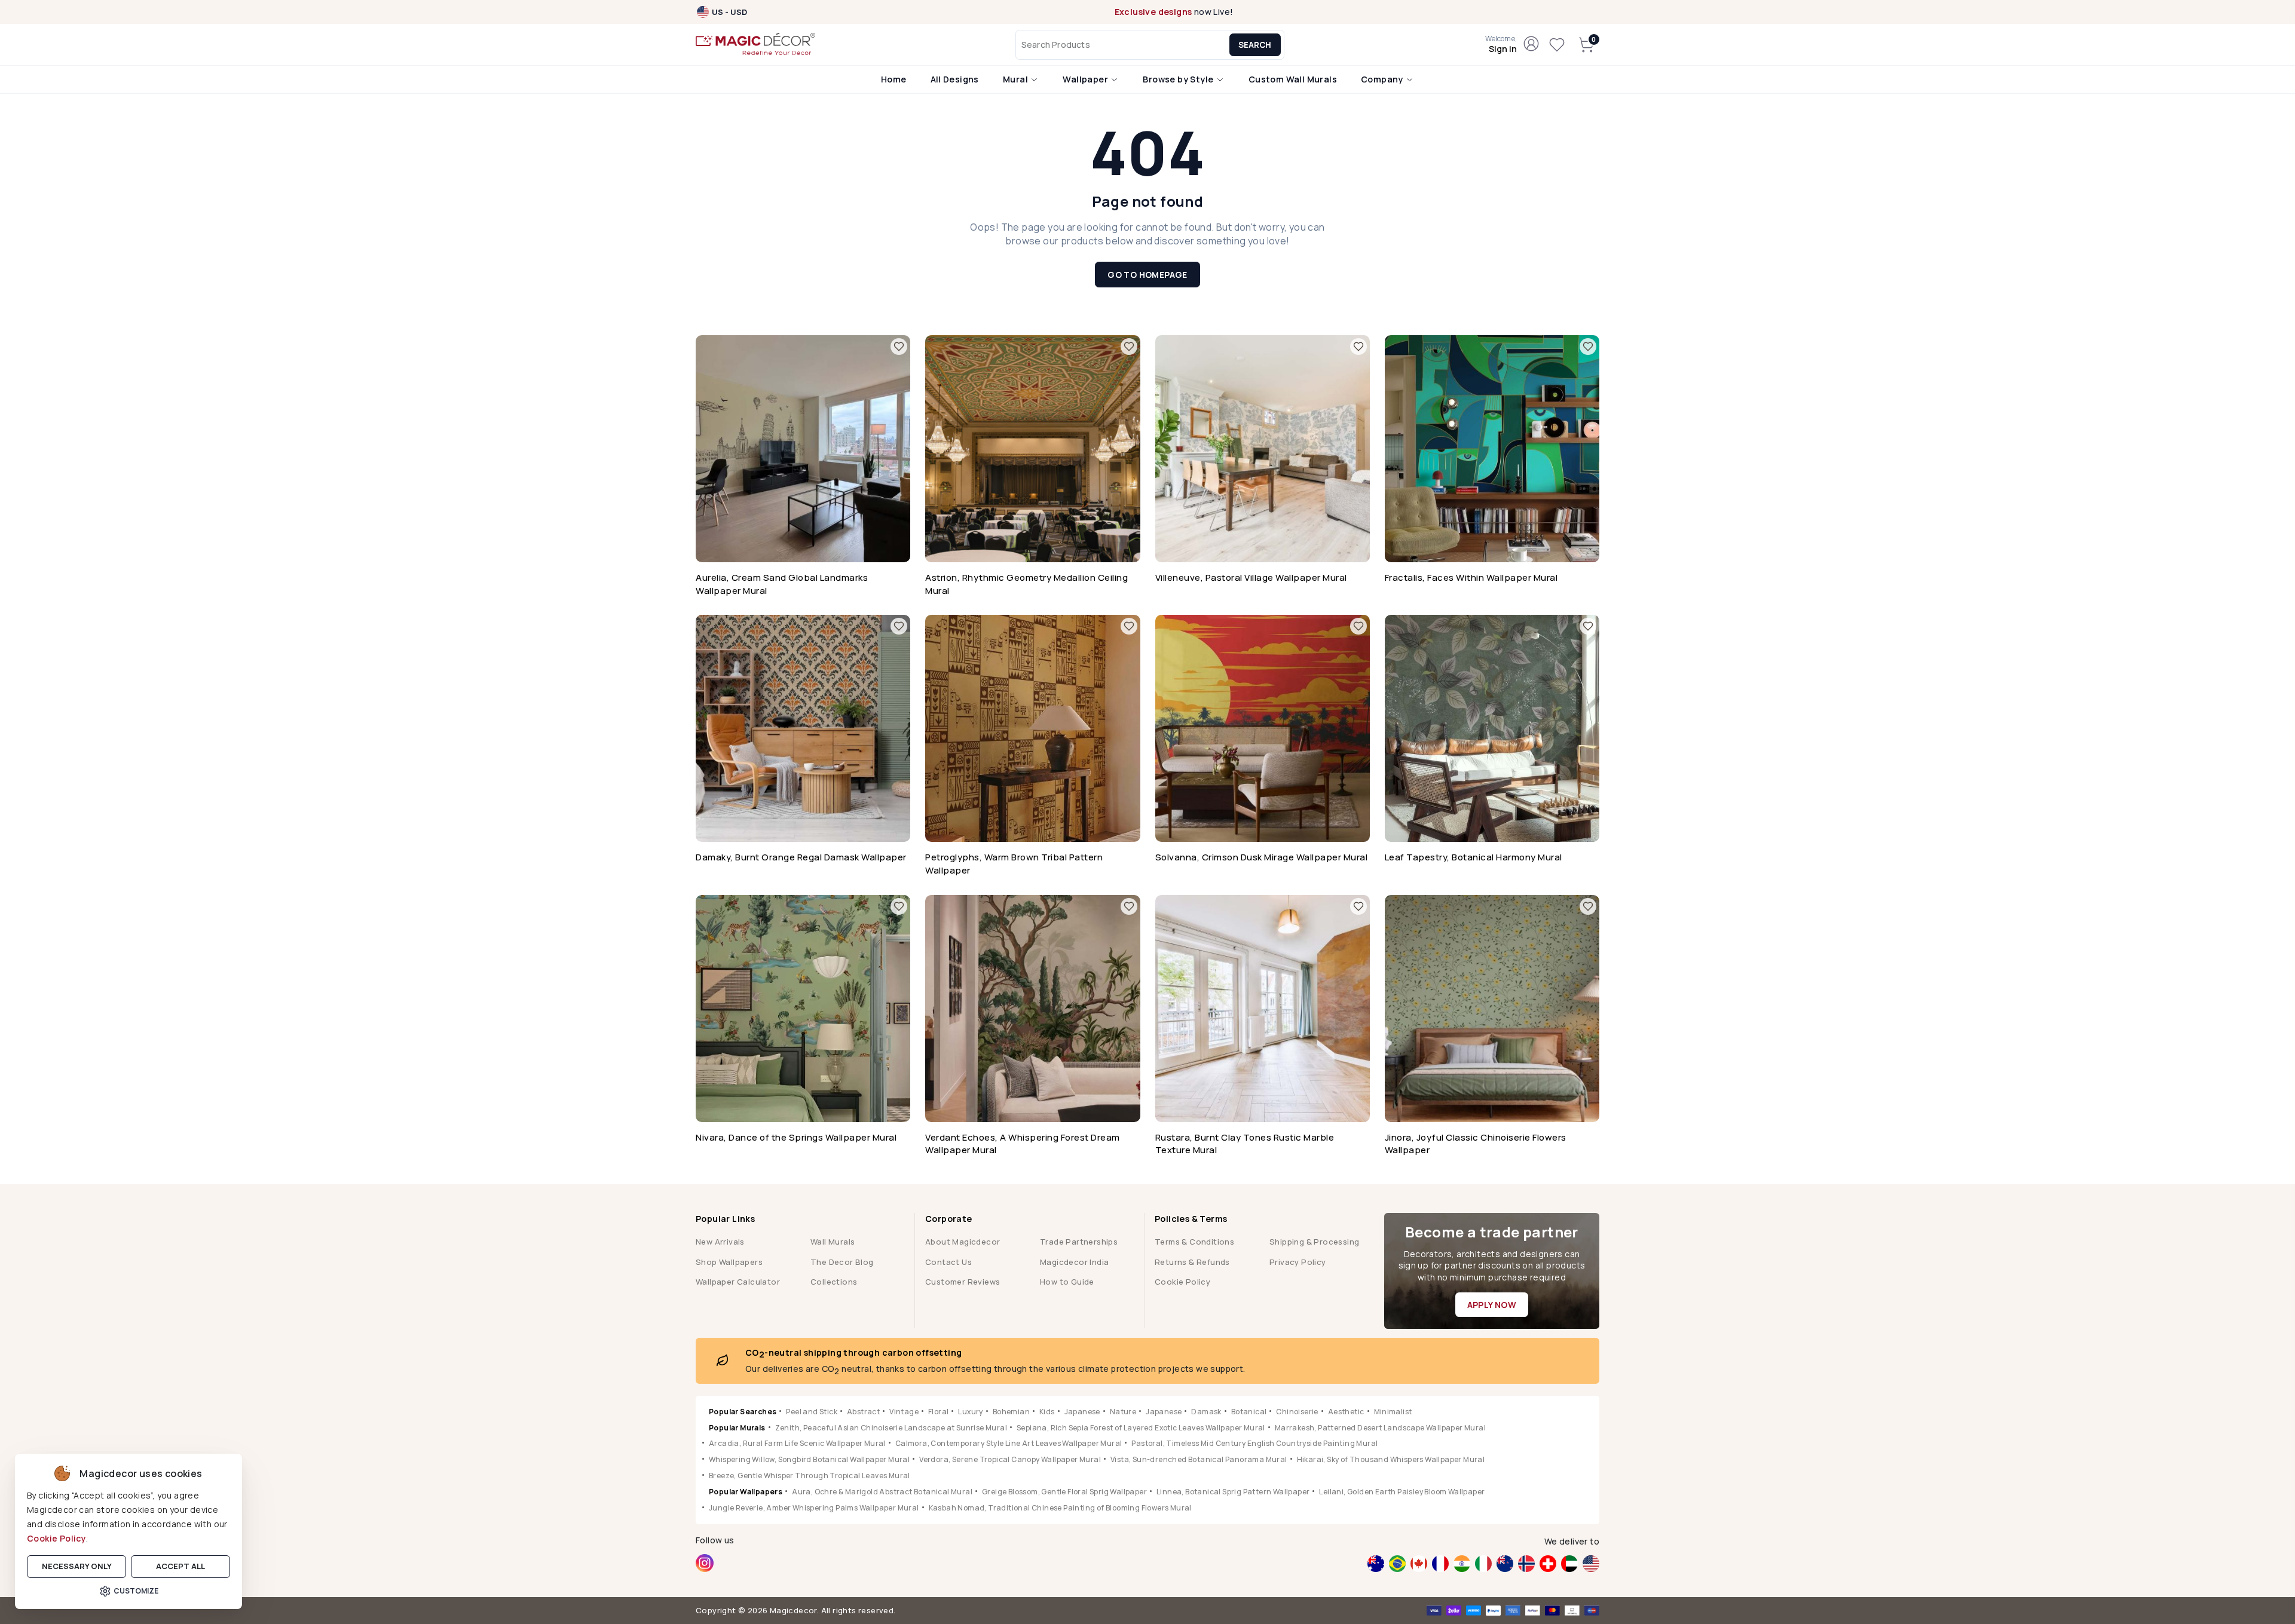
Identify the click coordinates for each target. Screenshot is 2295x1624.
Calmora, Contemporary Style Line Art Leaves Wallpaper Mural (1009, 1443)
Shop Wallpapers (729, 1262)
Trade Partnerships (1079, 1242)
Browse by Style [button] (1179, 79)
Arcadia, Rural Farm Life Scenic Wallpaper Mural (797, 1443)
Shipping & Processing (1314, 1242)
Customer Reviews (963, 1282)
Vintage (904, 1412)
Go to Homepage (1147, 275)
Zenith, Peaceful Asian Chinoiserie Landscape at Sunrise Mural (891, 1428)
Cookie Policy (56, 1538)
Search (1255, 45)
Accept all (180, 1566)
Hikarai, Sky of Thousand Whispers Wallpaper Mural (1391, 1459)
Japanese (1082, 1412)
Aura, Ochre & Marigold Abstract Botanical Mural (882, 1492)
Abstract (863, 1412)
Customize (136, 1591)
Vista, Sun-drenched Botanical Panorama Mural (1199, 1459)
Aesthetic (1346, 1412)
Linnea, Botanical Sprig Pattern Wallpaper (1233, 1492)
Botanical (1249, 1412)
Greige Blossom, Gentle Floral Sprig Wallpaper (1064, 1492)
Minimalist (1393, 1412)
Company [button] (1383, 79)
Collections (834, 1282)
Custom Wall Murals (1293, 79)
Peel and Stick (812, 1412)
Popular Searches (743, 1412)
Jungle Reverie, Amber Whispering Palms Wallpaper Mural (814, 1508)
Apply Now (1492, 1305)
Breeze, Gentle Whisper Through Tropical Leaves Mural (810, 1476)
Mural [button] (1016, 79)
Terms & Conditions (1194, 1242)
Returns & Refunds (1192, 1262)
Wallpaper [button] (1086, 79)
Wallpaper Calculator (738, 1282)
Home (894, 79)
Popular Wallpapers (746, 1492)
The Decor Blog (842, 1262)
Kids (1047, 1412)
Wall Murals (833, 1242)
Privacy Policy (1298, 1262)
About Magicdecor (963, 1242)
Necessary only (77, 1566)
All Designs (955, 79)
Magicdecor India (1074, 1262)
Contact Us (948, 1262)
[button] (1501, 45)
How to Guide (1067, 1282)
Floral (938, 1412)
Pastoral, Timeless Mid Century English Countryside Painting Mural (1254, 1443)
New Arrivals (720, 1242)
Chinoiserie (1297, 1412)
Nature (1123, 1412)
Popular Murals (737, 1428)
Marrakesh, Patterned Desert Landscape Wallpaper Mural (1380, 1428)
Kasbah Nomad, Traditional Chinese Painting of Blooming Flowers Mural (1060, 1508)
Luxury (970, 1412)
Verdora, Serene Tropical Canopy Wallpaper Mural (1010, 1459)
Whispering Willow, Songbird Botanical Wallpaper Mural (809, 1459)
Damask (1206, 1412)
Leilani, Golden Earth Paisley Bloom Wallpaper (1402, 1492)
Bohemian (1011, 1412)
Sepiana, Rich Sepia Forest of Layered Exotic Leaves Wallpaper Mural (1141, 1428)
